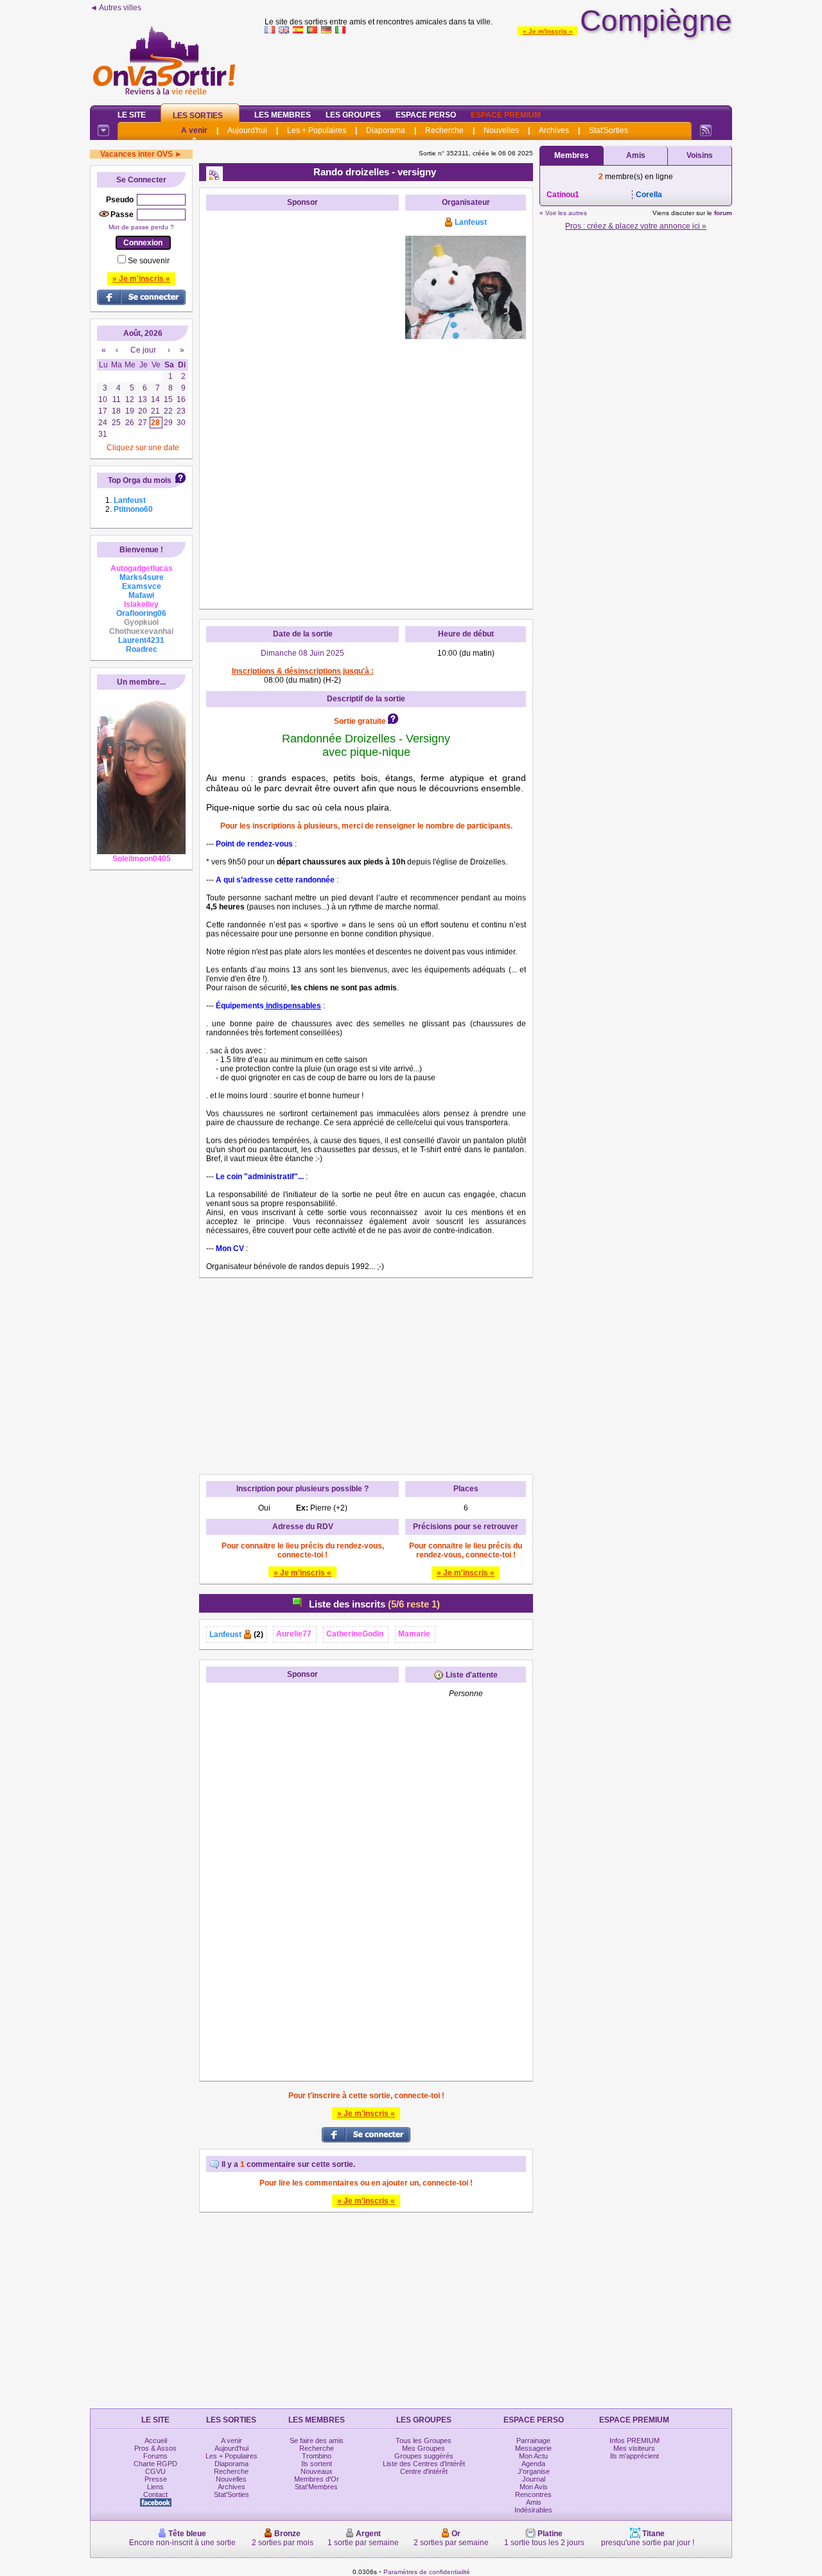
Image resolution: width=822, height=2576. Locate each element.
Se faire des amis (317, 2440)
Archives (554, 130)
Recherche (444, 130)
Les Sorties (198, 116)
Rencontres (533, 2494)
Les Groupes (353, 115)
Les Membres (283, 115)
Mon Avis (534, 2487)
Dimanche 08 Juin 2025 (302, 653)
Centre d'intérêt (424, 2471)
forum (723, 213)
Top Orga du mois (140, 480)
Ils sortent (317, 2464)
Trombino (317, 2456)
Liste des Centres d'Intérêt (424, 2464)
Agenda (533, 2464)
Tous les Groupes (424, 2440)
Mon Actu (533, 2456)
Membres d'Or (317, 2479)
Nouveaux (317, 2471)
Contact (155, 2494)
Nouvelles (501, 130)
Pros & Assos (155, 2448)
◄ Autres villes (116, 8)
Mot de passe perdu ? (141, 227)
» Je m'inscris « (548, 31)
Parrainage (533, 2440)
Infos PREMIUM (634, 2440)
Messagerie (533, 2448)
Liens (155, 2487)
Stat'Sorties (608, 130)
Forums (155, 2456)
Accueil (156, 2440)
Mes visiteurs (634, 2448)
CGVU (155, 2471)
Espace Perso (426, 115)
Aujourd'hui (247, 130)
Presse (156, 2479)
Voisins (700, 155)
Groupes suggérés (424, 2456)
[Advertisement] (498, 67)
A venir (194, 130)
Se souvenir (149, 261)
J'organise (534, 2471)
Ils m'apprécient (634, 2456)
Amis (636, 155)
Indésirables (533, 2510)
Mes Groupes (424, 2448)
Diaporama (386, 130)
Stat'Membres (316, 2487)
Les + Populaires (317, 130)
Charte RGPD (155, 2464)
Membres (572, 155)
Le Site (132, 115)
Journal (534, 2479)
